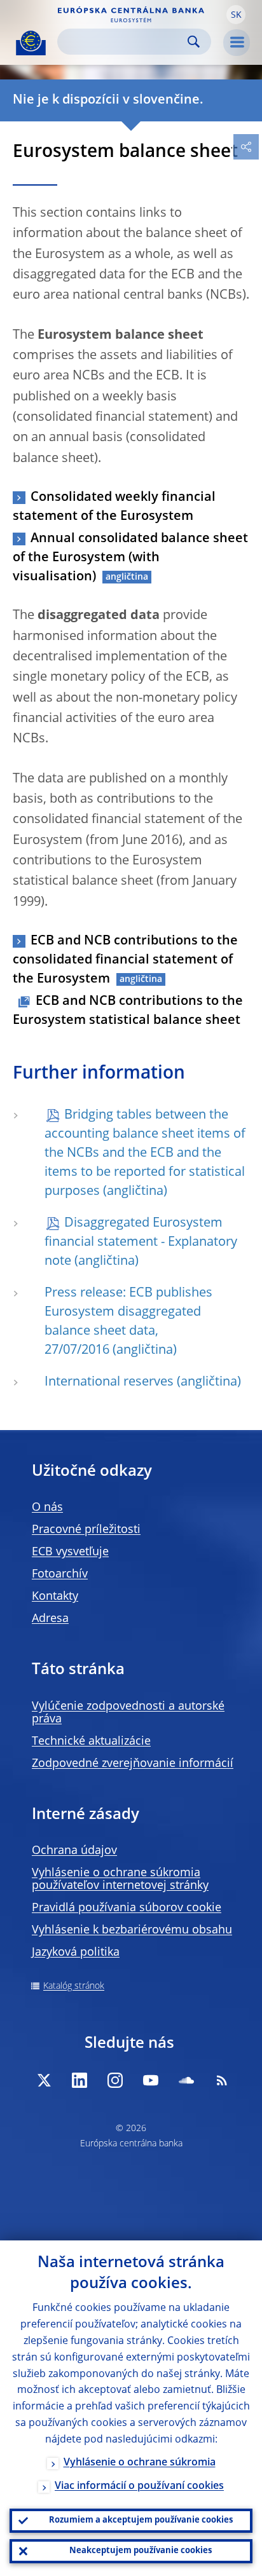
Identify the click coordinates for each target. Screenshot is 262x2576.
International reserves (109, 1382)
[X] (44, 2080)
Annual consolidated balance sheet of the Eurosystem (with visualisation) (130, 558)
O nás (47, 1508)
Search (194, 42)
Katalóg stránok (74, 1986)
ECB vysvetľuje (70, 1552)
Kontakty (55, 1597)
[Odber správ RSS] (222, 2080)
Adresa (50, 1619)
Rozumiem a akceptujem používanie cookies (141, 2520)
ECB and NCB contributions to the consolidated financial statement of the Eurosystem (125, 960)
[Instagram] (115, 2080)
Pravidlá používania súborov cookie (127, 1908)
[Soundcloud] (186, 2080)
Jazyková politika (76, 1952)
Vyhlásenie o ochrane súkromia (140, 2463)
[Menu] (237, 43)
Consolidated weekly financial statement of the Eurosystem (114, 507)
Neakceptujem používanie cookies (141, 2551)
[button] (236, 15)
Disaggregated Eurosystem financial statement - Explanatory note (141, 1243)
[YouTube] (151, 2080)
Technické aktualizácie (91, 1741)
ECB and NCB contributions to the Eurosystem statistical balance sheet (128, 1011)
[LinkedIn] (79, 2080)
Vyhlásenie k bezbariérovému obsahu (132, 1930)
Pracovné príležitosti (86, 1530)
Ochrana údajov (74, 1851)
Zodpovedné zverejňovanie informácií (133, 1764)
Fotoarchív (60, 1574)
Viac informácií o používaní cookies (139, 2486)
